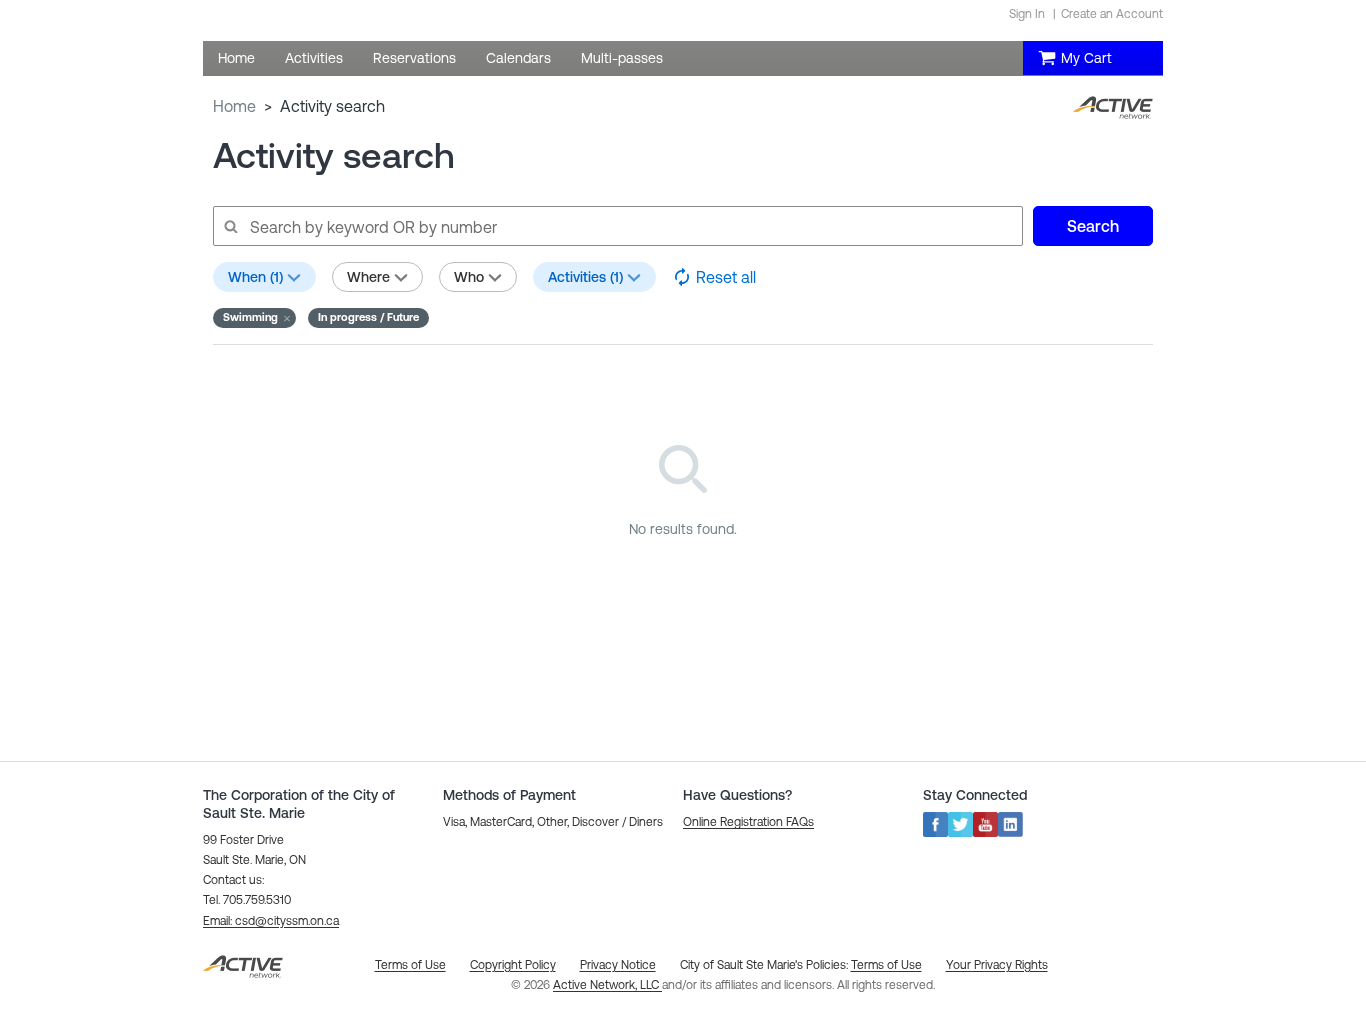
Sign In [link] (1027, 14)
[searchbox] (617, 226)
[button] (254, 318)
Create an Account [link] (1112, 14)
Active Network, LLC (607, 985)
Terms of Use (886, 965)
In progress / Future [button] (368, 317)
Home (234, 106)
